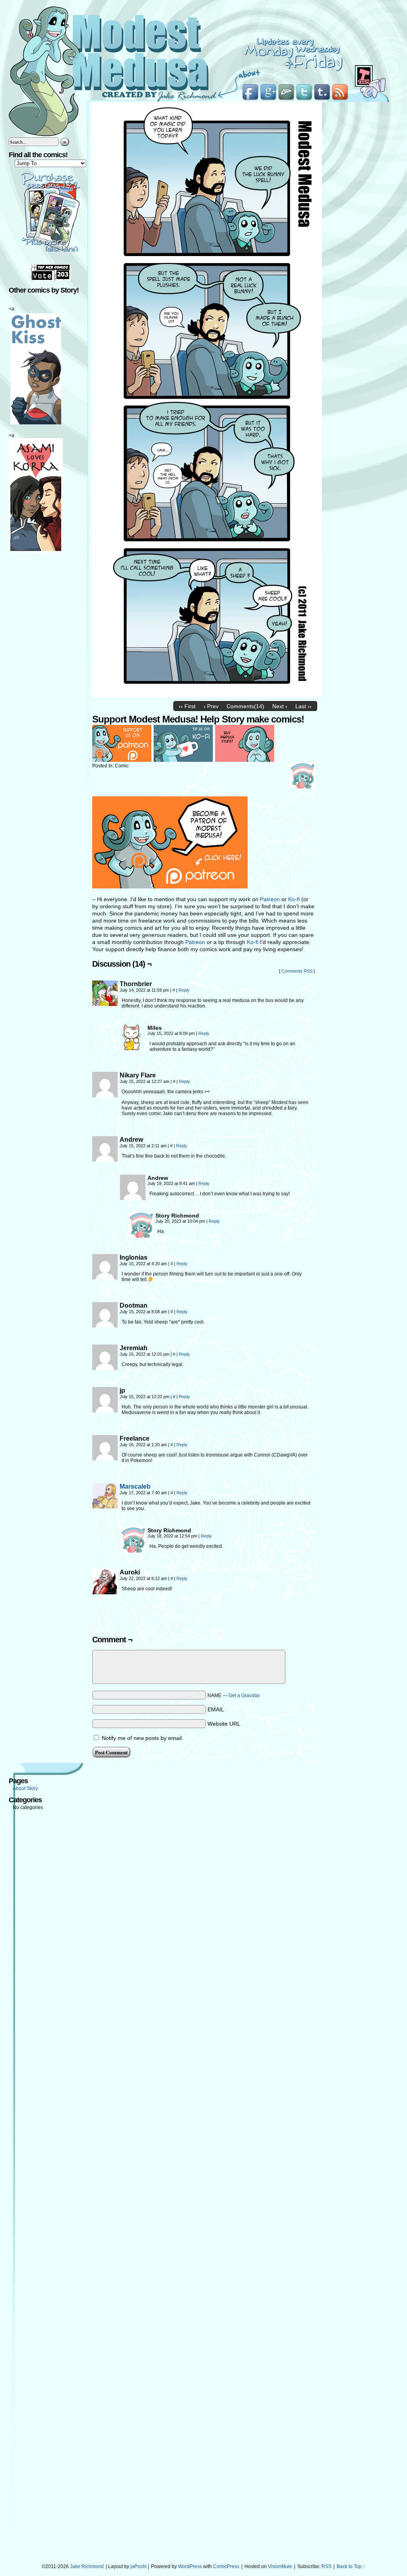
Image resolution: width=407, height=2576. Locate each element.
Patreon (270, 899)
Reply (184, 990)
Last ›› (303, 706)
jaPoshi (139, 2566)
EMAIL (216, 1709)
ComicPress (226, 2566)
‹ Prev (211, 706)
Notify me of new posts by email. (142, 1738)
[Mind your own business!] (207, 696)
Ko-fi (294, 899)
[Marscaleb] (105, 1507)
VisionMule (280, 2566)
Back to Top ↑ (351, 2566)
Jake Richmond (87, 2566)
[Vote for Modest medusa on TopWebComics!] (50, 279)
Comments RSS (297, 971)
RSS (327, 2566)
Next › (280, 706)
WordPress (190, 2566)
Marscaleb (135, 1486)
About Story (25, 1788)
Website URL (224, 1724)
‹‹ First (187, 706)
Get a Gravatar (244, 1695)
